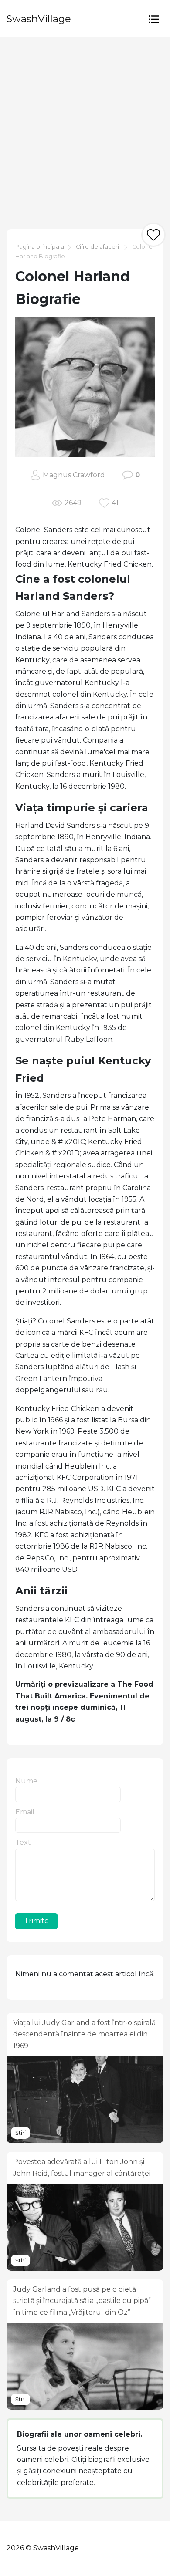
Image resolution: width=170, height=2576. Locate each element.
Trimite (36, 1921)
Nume (26, 1781)
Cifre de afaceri (97, 247)
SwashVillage (39, 19)
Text (23, 1842)
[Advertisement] (85, 127)
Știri (20, 2133)
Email (25, 1812)
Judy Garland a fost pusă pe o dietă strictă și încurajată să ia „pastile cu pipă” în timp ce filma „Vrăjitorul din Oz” (82, 2301)
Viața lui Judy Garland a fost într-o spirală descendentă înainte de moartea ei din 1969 (84, 2034)
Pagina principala (40, 247)
